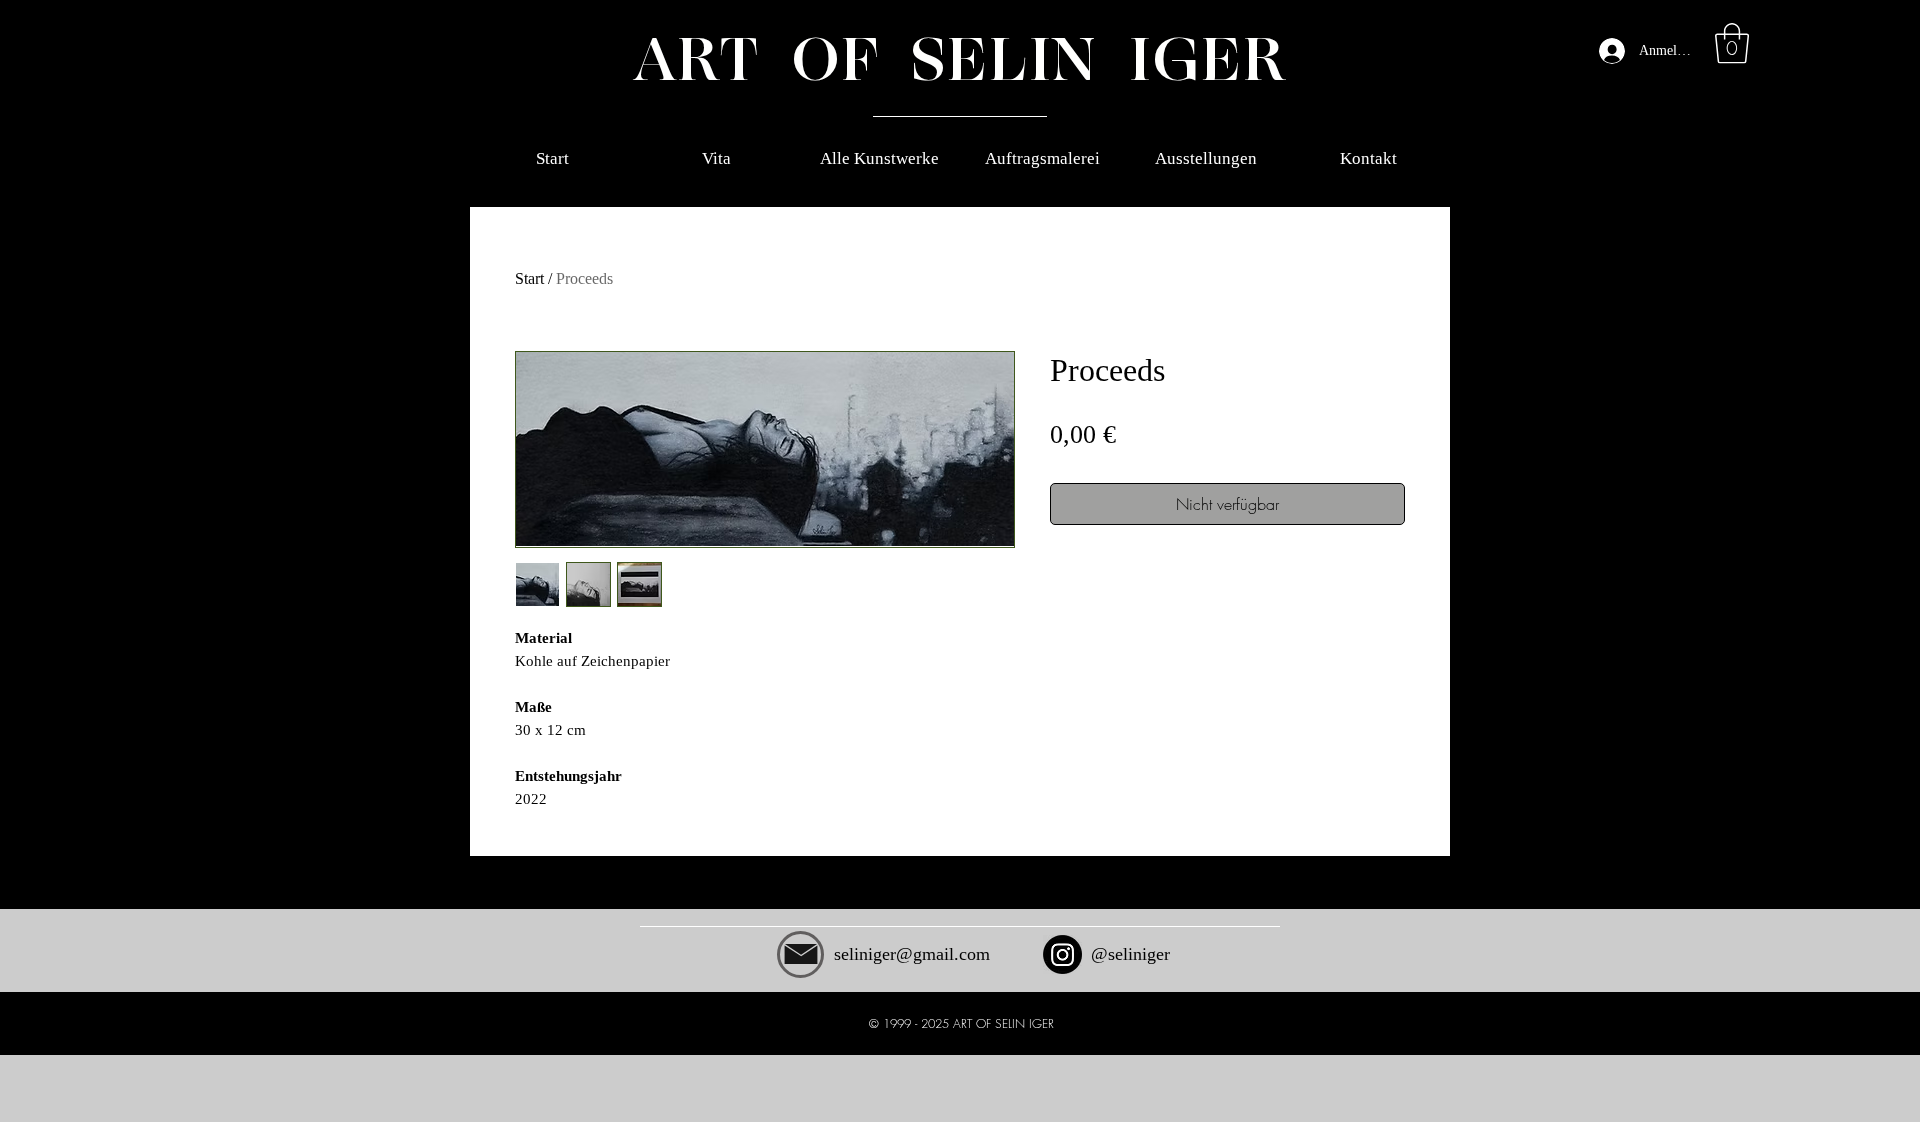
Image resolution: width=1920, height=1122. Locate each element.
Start (529, 278)
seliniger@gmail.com (912, 954)
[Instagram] (1062, 954)
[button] (1732, 43)
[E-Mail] (800, 954)
